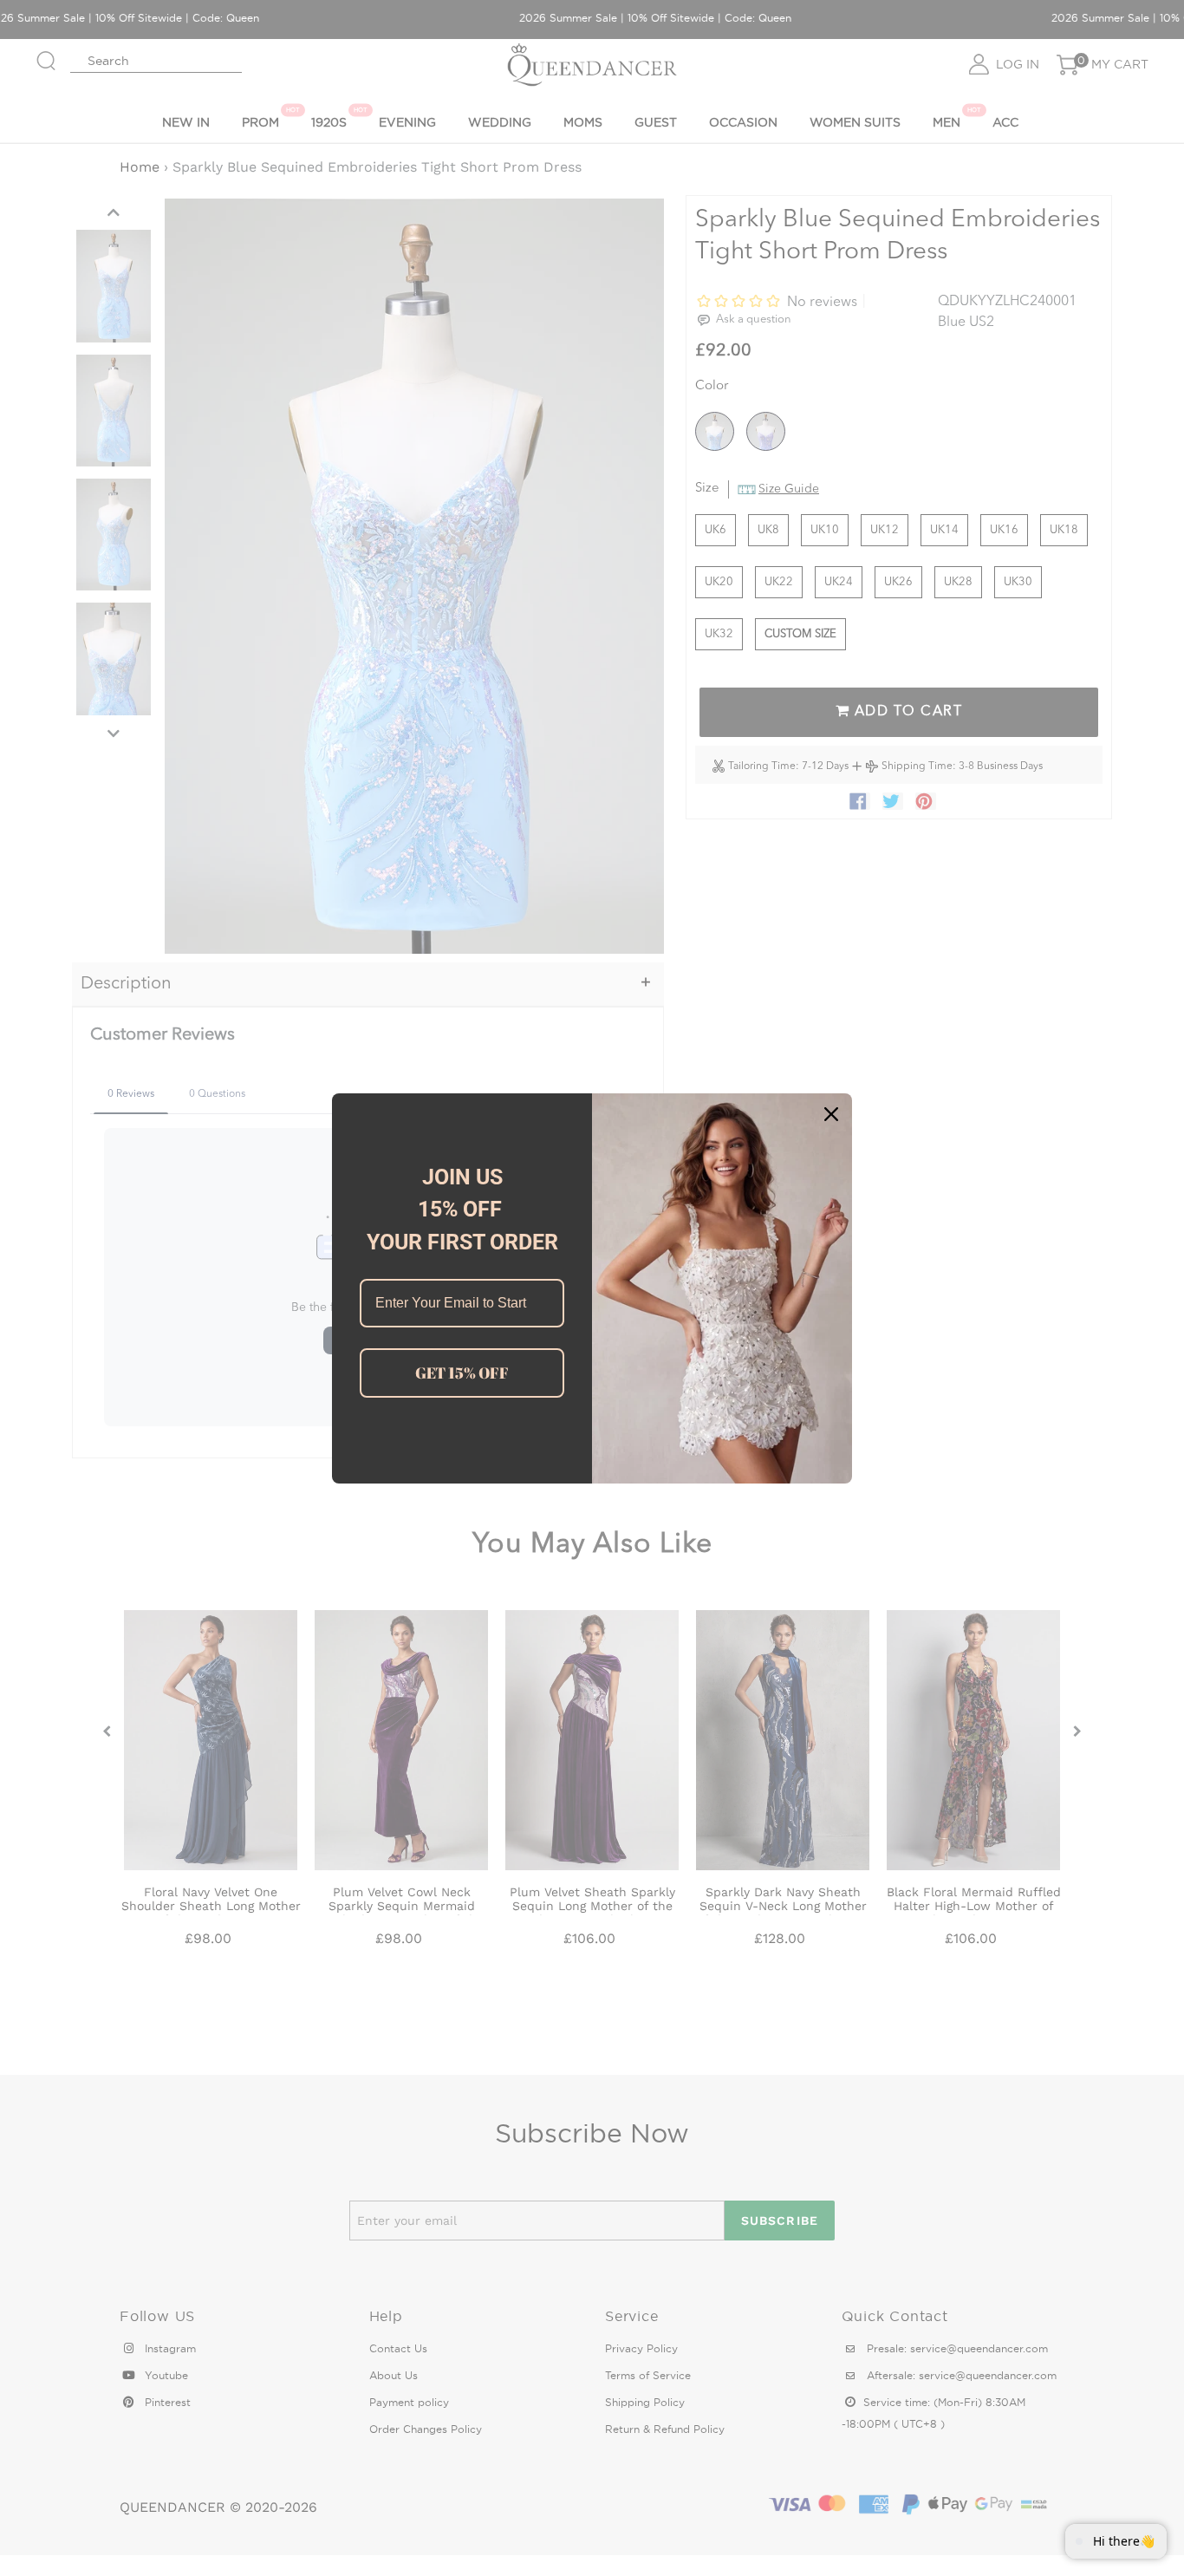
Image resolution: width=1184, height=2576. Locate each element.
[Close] (831, 1114)
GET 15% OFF (462, 1373)
